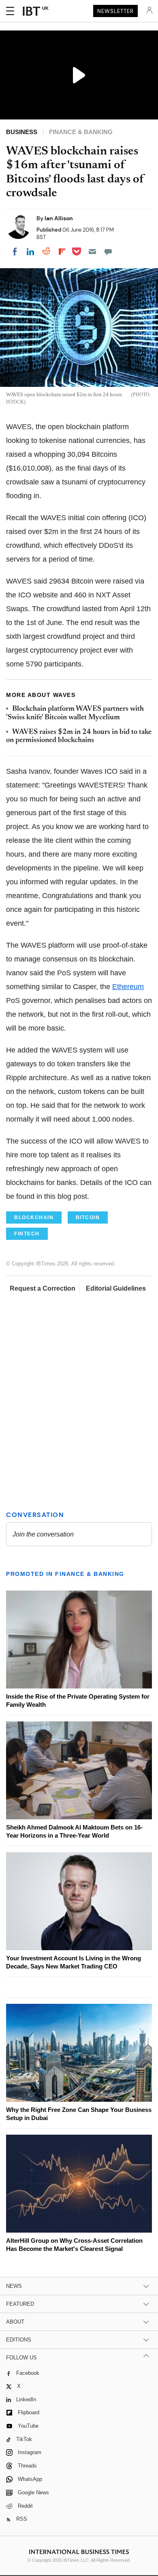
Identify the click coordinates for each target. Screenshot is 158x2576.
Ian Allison (59, 218)
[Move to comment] (108, 252)
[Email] (92, 252)
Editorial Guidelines (116, 1288)
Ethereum (128, 987)
